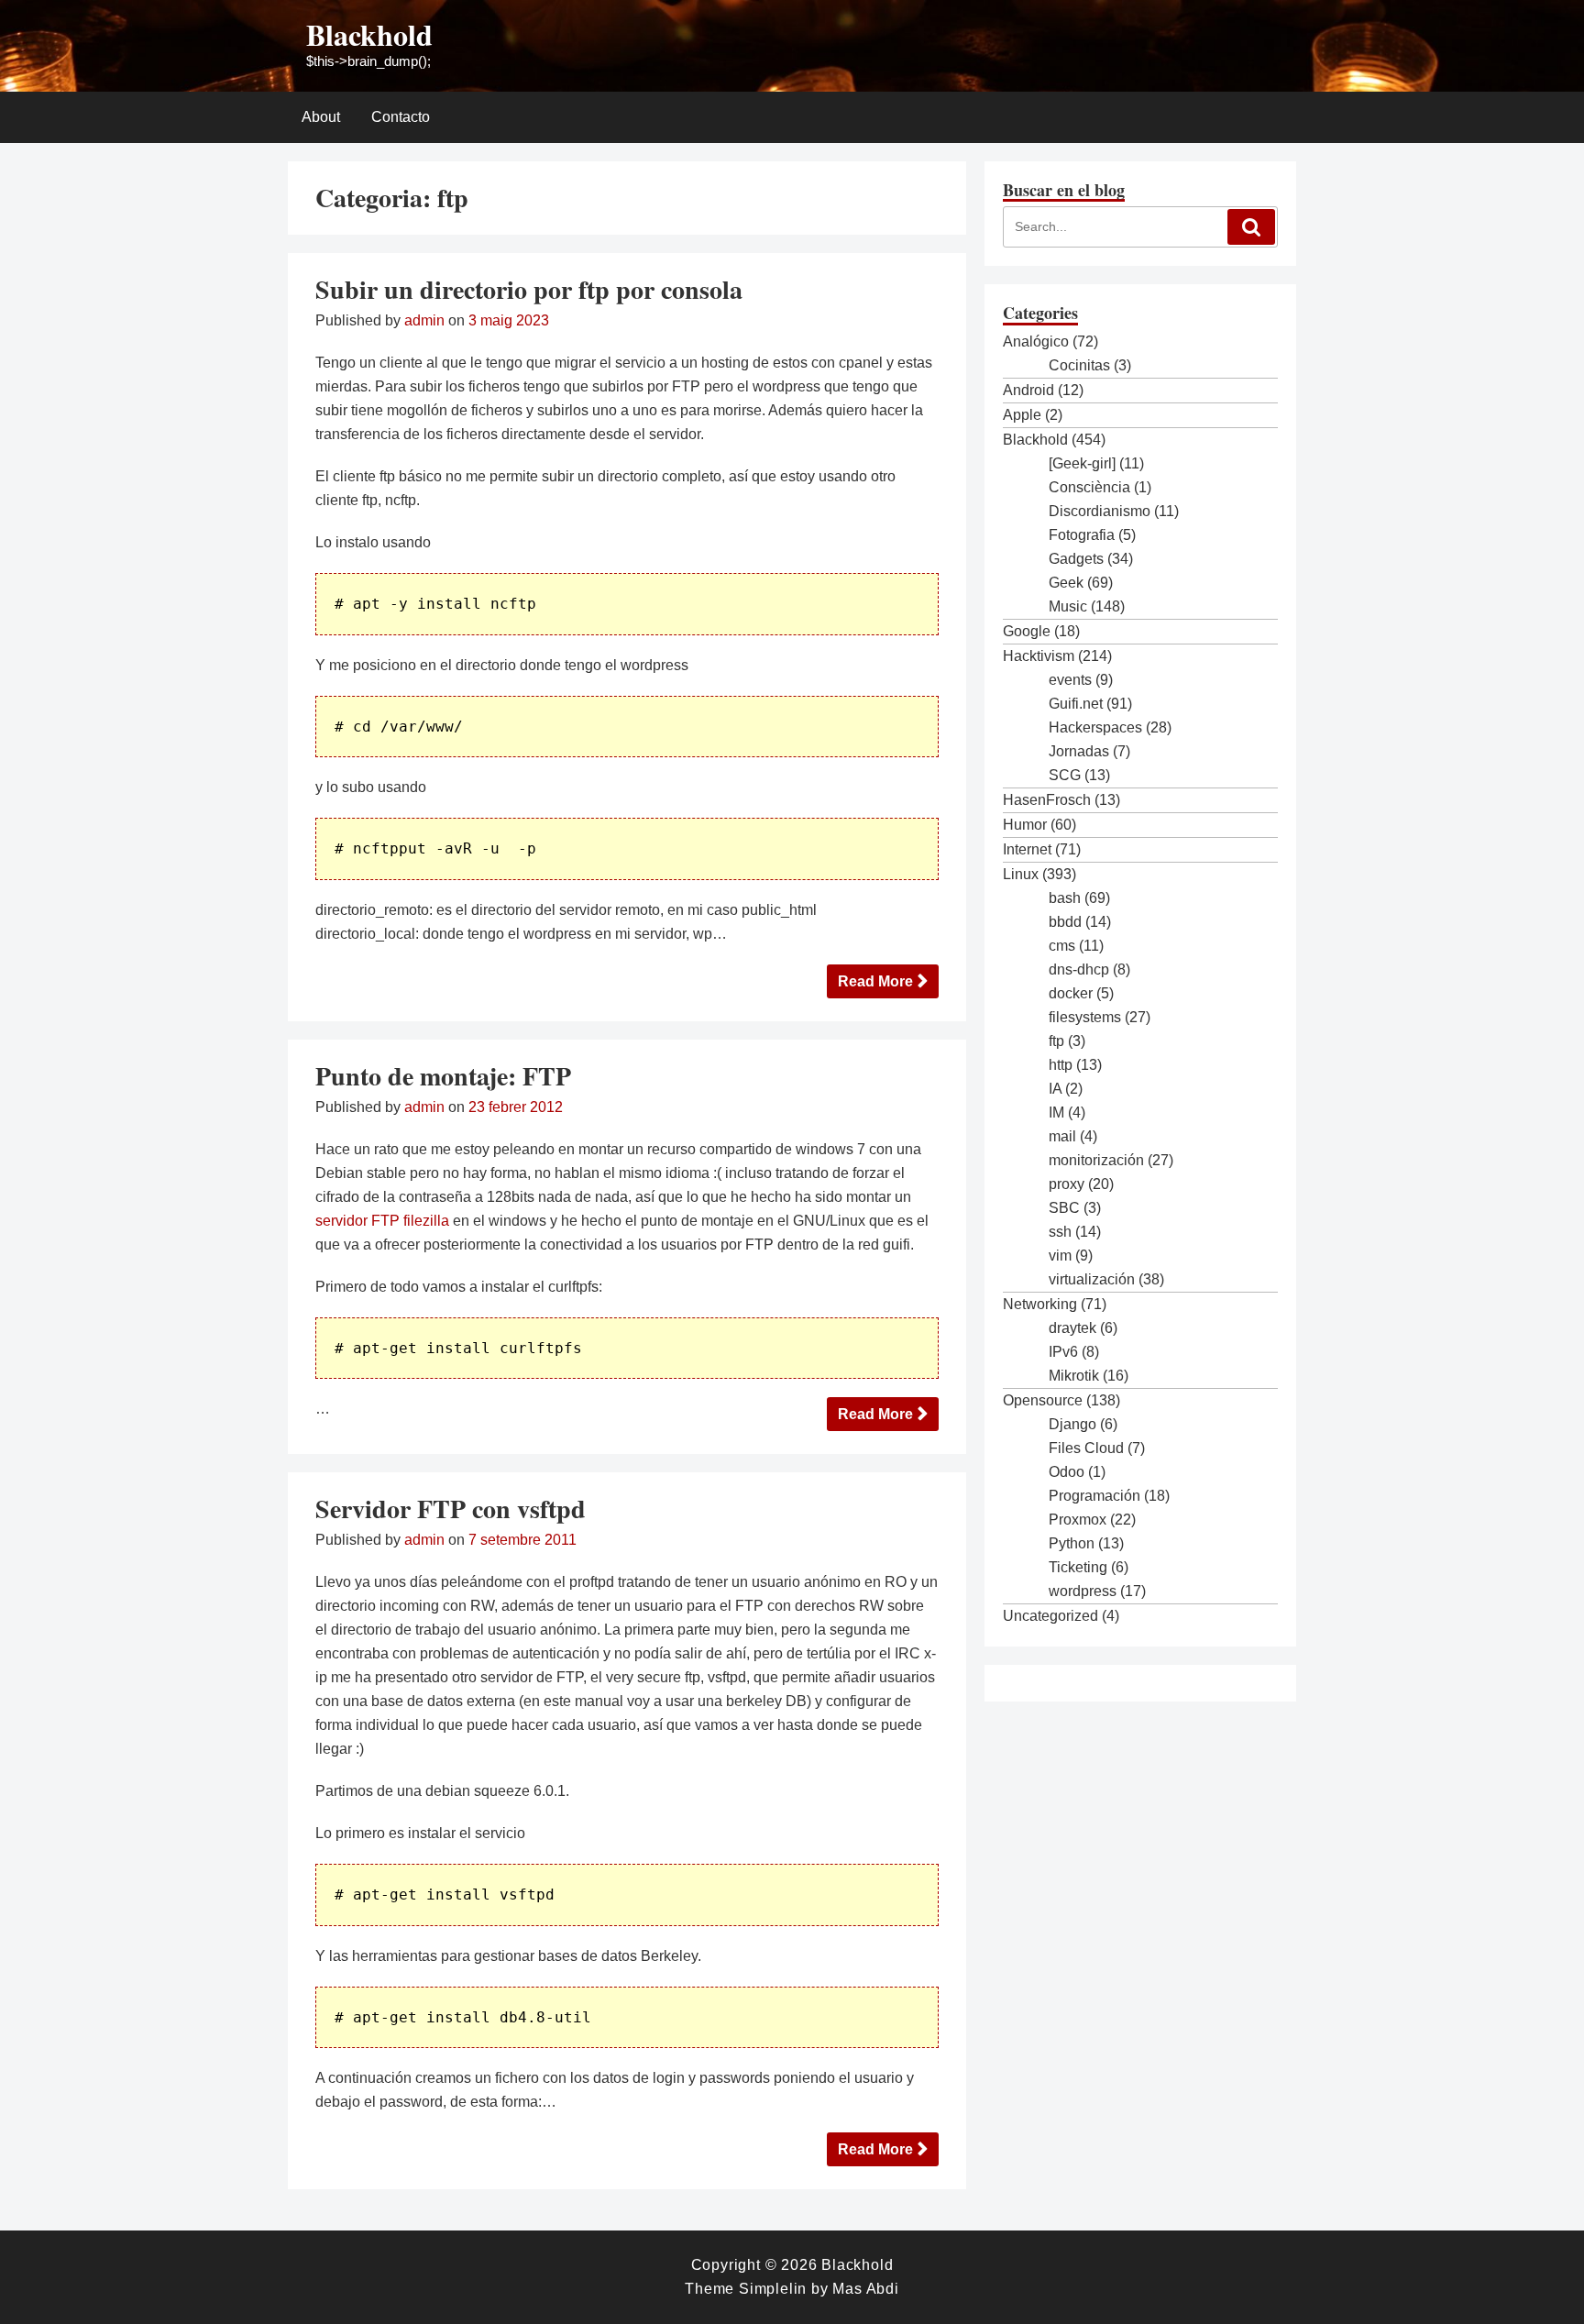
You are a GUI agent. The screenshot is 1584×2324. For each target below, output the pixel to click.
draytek (1072, 1328)
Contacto (401, 117)
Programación (1094, 1496)
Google (1027, 631)
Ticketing (1078, 1567)
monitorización (1096, 1160)
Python (1072, 1543)
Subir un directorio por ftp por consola (529, 289)
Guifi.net (1076, 704)
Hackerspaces (1095, 727)
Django (1072, 1424)
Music (1068, 606)
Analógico (1036, 341)
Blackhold (369, 34)
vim (1060, 1256)
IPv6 (1063, 1352)
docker (1071, 993)
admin (424, 320)
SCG (1065, 775)
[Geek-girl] (1082, 463)
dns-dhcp (1079, 969)
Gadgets (1076, 559)
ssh (1060, 1232)
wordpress (1083, 1591)
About (321, 117)
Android (1028, 390)
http (1061, 1065)
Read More (875, 981)
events (1070, 680)
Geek (1066, 583)
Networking (1040, 1304)
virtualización (1092, 1279)
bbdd (1065, 922)
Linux (1021, 874)
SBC (1064, 1208)
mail (1062, 1136)
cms (1062, 946)
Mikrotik (1074, 1376)
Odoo (1067, 1472)
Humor (1025, 825)
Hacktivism (1039, 656)
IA (1055, 1089)
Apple (1022, 415)
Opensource (1043, 1400)
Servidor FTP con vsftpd (451, 1509)
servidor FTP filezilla (382, 1221)
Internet (1027, 849)
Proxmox (1078, 1520)
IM (1056, 1112)
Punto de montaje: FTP (443, 1076)
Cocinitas (1079, 365)
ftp (1056, 1041)
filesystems (1085, 1017)
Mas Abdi (865, 2289)
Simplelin (773, 2289)
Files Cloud (1086, 1448)
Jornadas (1079, 751)
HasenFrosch (1047, 800)
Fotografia (1082, 535)
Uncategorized (1050, 1616)
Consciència (1089, 487)
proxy (1067, 1184)
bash (1065, 898)
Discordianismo (1100, 511)
